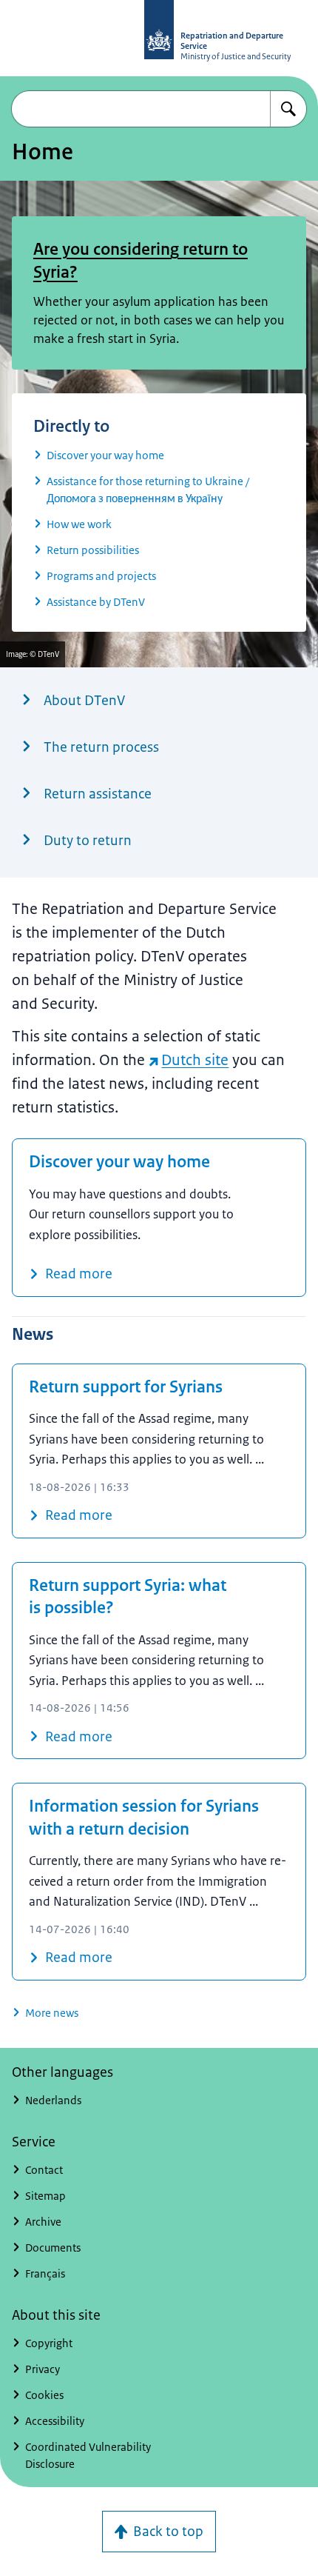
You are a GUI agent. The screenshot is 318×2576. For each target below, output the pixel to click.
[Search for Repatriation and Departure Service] (288, 109)
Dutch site (195, 1060)
